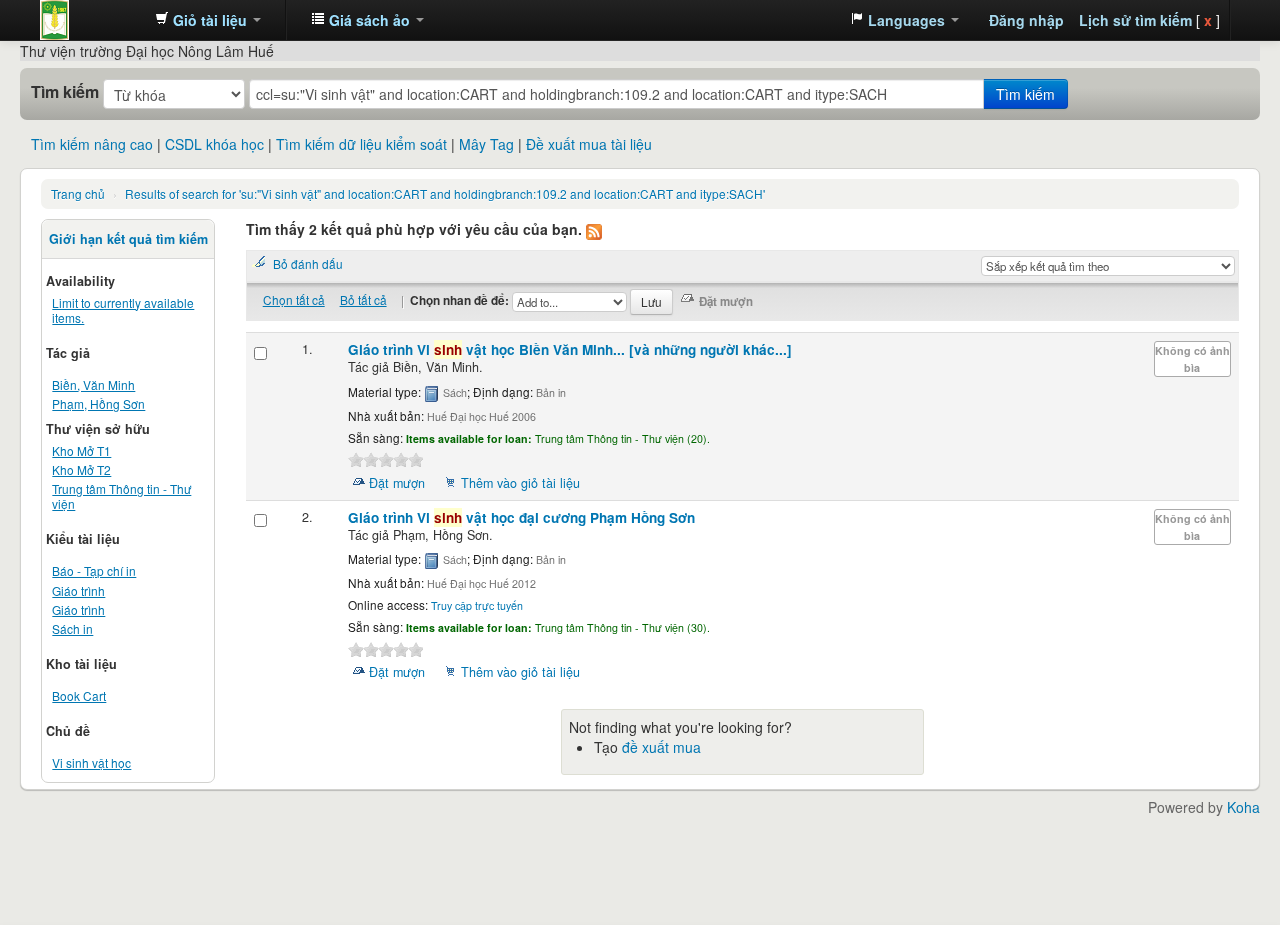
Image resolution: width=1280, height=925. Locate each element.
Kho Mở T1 (81, 450)
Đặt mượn (397, 483)
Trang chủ (78, 193)
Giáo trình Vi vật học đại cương (521, 517)
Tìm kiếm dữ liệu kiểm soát (361, 144)
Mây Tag (486, 144)
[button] (208, 20)
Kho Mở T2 (81, 469)
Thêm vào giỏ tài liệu (520, 483)
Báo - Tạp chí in (94, 570)
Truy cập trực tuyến (477, 605)
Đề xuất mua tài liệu (589, 144)
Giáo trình (78, 590)
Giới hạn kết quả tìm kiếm (128, 239)
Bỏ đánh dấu (308, 263)
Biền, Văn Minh (93, 384)
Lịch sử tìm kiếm (1135, 20)
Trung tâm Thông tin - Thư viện (90, 20)
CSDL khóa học (214, 144)
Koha (1243, 807)
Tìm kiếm (65, 92)
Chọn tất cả (294, 299)
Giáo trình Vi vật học (570, 349)
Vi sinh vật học (91, 762)
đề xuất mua (661, 747)
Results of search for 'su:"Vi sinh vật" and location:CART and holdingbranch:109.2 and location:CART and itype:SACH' (445, 193)
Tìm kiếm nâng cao (92, 144)
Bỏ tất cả (363, 299)
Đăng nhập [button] (1026, 20)
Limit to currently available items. (123, 310)
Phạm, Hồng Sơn (98, 403)
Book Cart (79, 695)
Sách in (72, 628)
